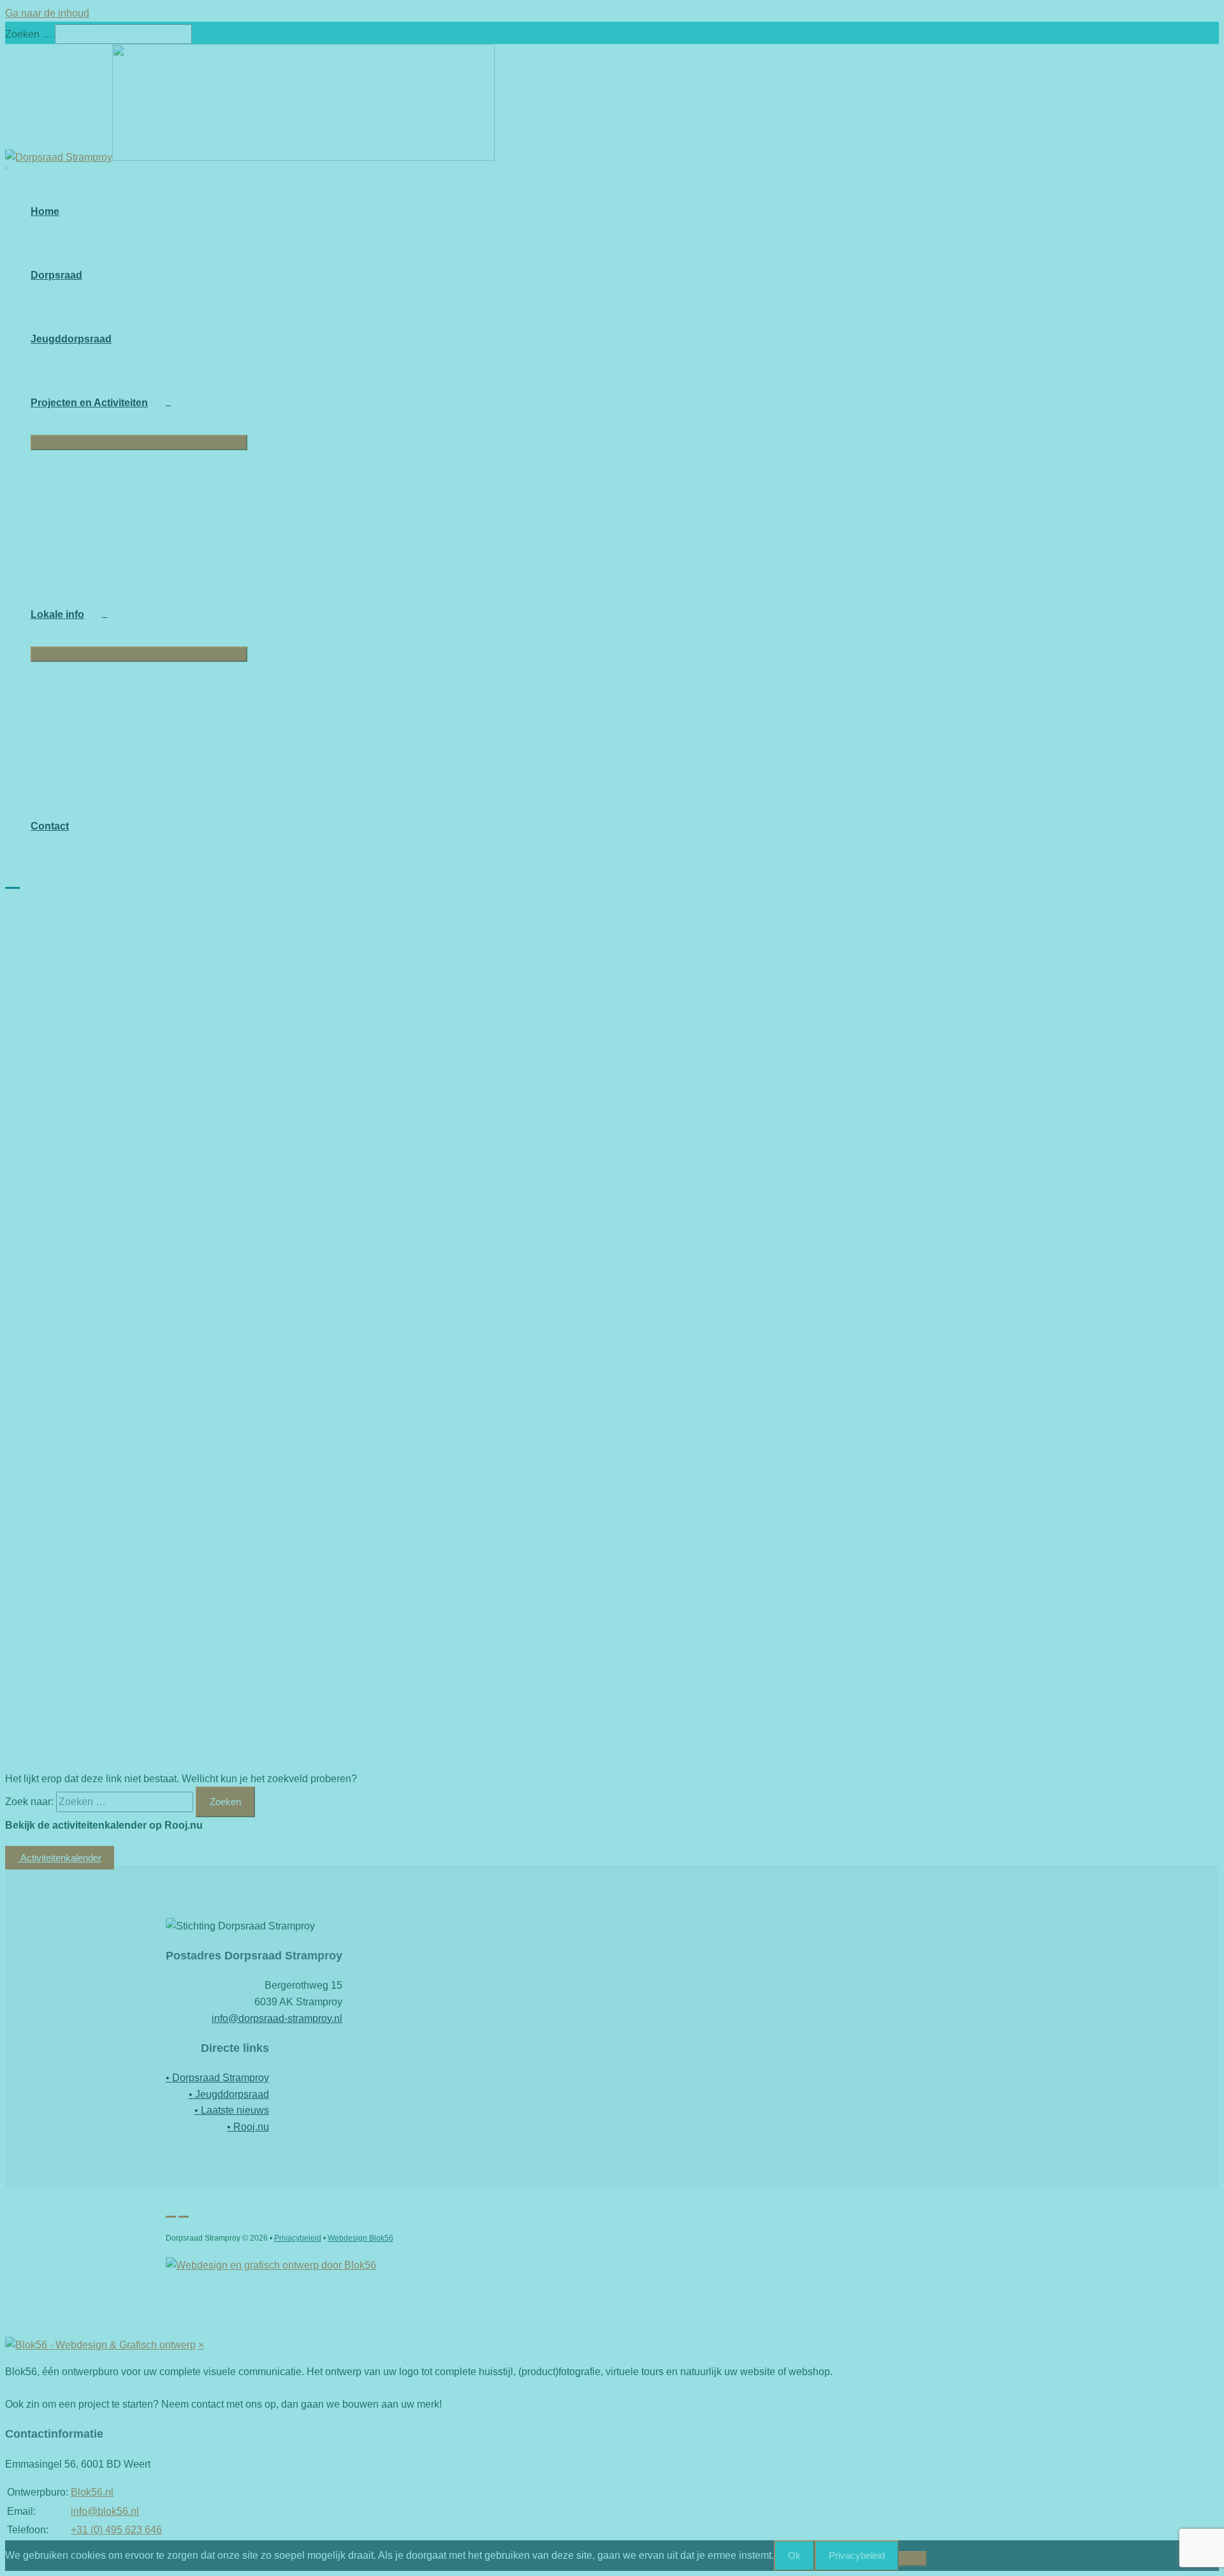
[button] (12, 879)
